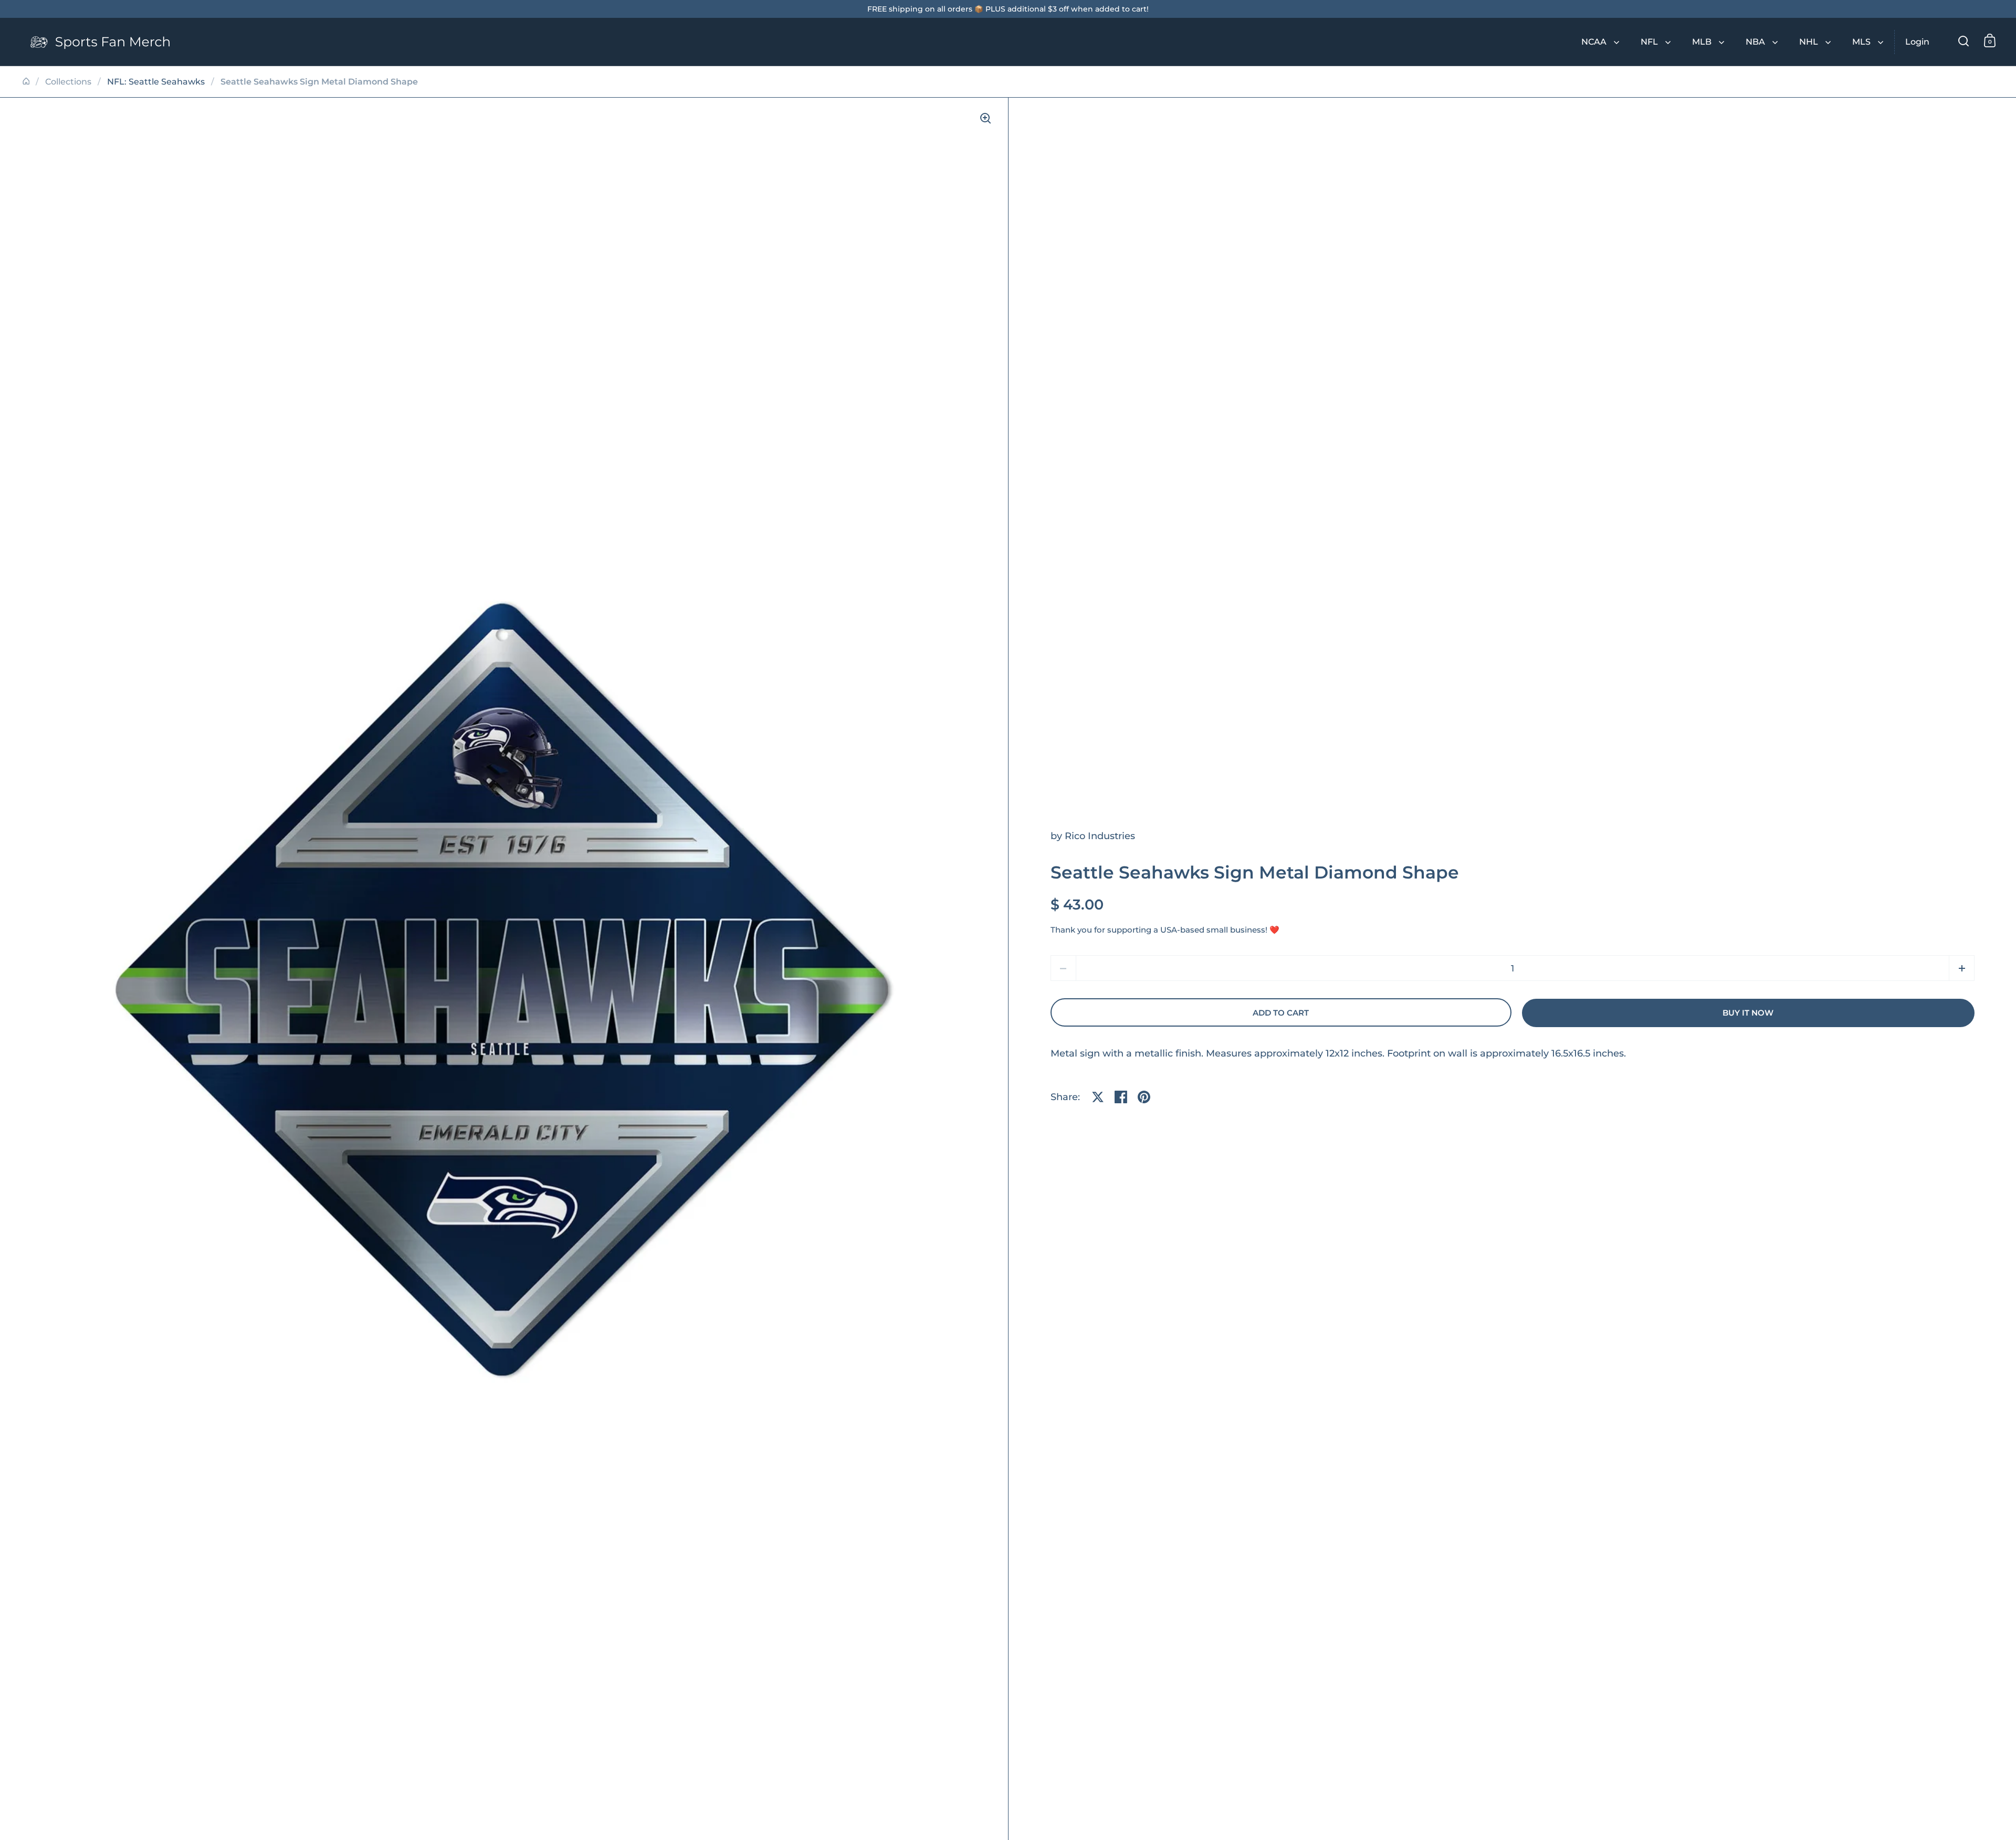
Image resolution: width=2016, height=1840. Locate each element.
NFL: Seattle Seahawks (156, 82)
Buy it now (1748, 1013)
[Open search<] (1964, 41)
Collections (68, 82)
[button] (1962, 968)
